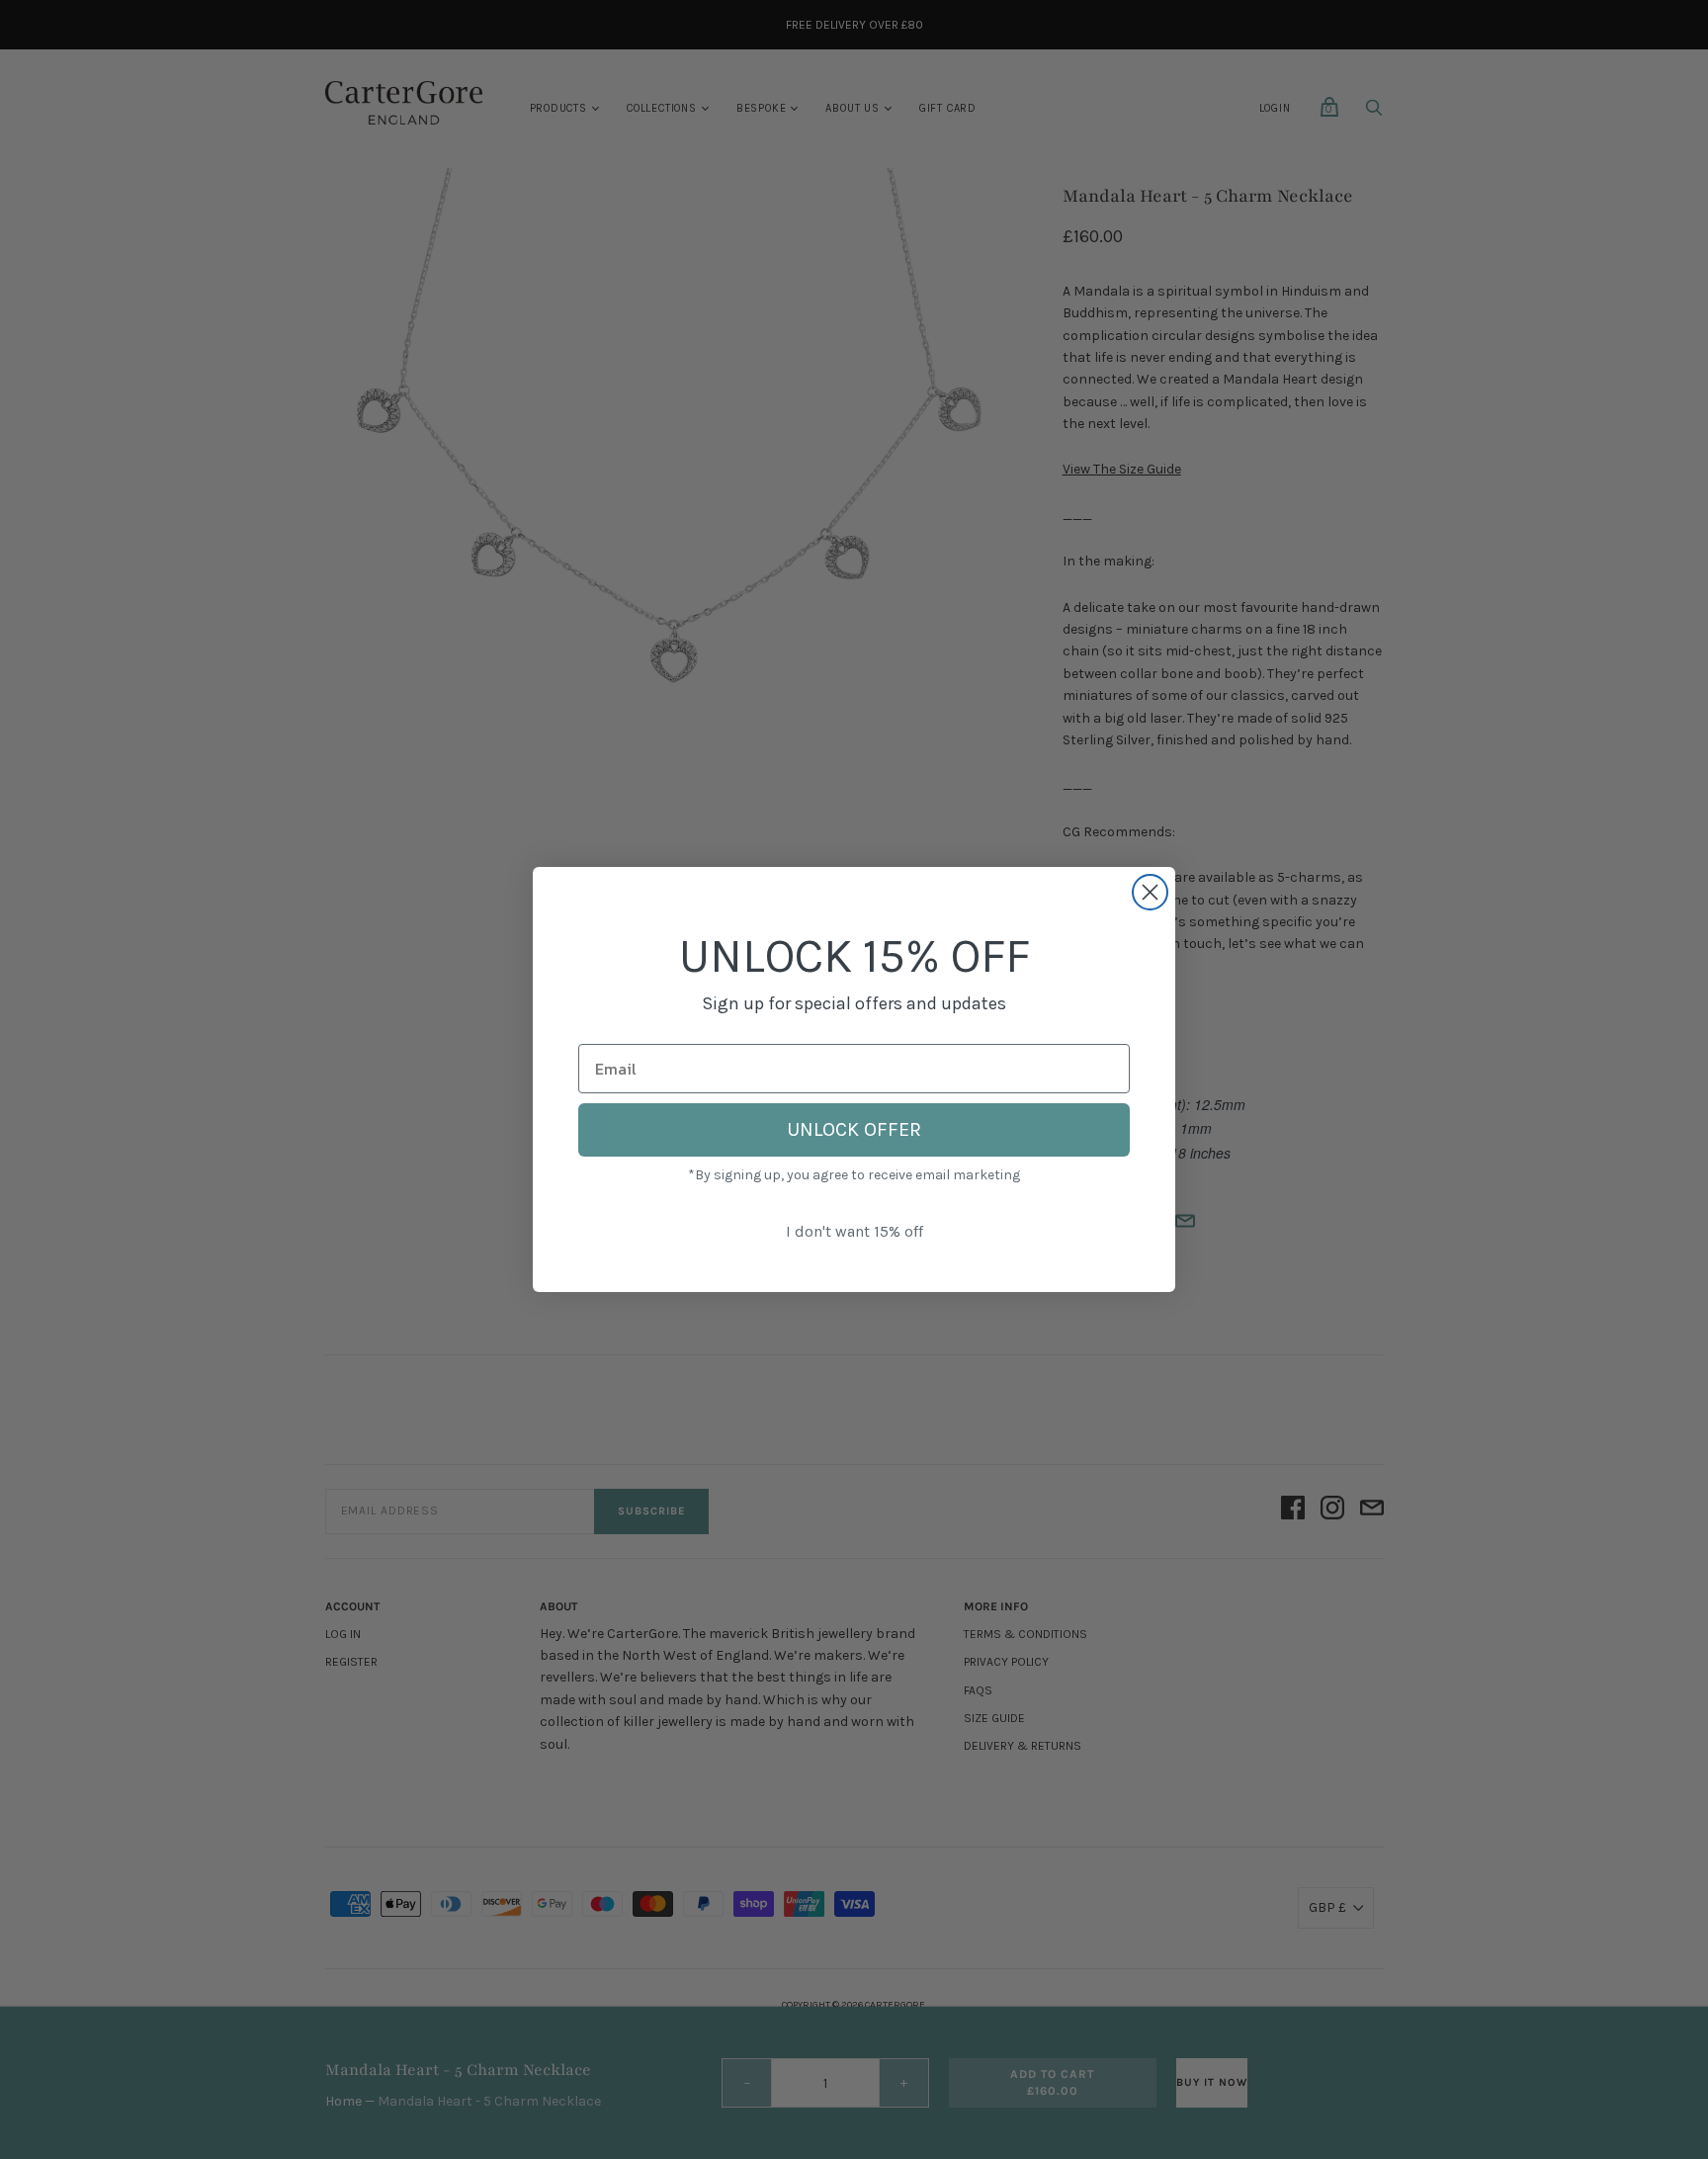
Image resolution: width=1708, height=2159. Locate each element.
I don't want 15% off (854, 1231)
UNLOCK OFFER (854, 1129)
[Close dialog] (1150, 892)
